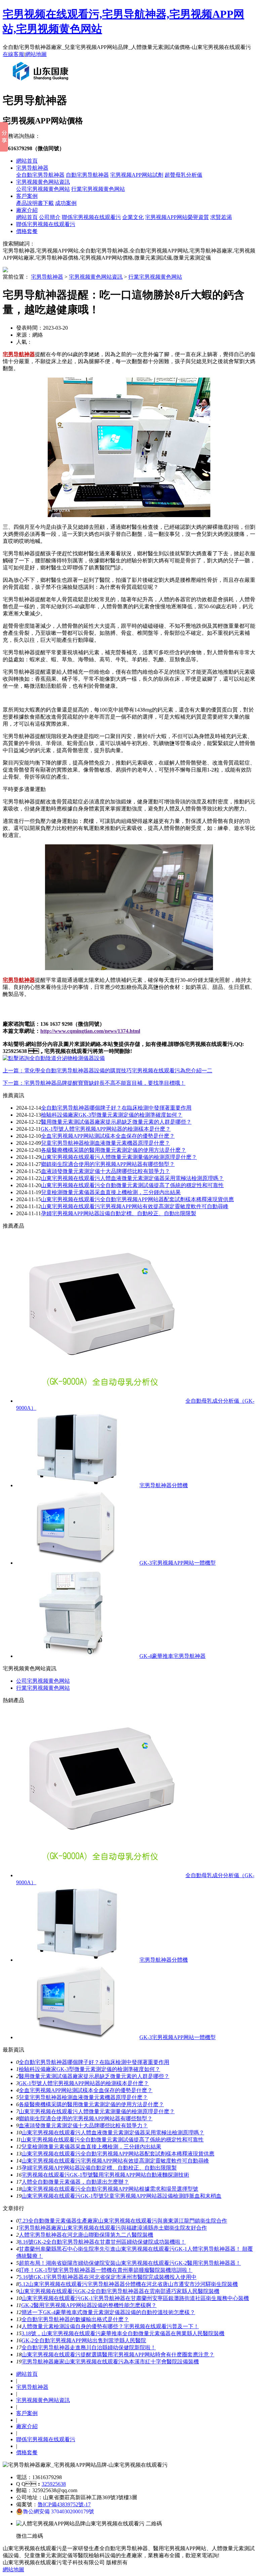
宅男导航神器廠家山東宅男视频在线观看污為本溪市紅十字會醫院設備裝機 (110, 2362)
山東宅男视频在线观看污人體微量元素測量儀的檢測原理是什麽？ (119, 1157)
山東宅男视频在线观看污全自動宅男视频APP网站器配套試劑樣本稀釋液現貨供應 (137, 1199)
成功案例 (66, 203)
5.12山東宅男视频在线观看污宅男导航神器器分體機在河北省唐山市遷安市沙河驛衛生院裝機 (128, 2284)
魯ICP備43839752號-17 (64, 2504)
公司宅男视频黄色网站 (43, 189)
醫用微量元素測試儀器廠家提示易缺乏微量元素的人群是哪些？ (94, 2076)
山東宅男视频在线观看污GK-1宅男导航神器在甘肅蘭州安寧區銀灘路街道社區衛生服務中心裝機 (135, 2298)
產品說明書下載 (35, 203)
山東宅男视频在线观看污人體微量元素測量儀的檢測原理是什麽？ (97, 2111)
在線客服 (13, 54)
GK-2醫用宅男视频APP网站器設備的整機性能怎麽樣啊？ (89, 2305)
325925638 (54, 2484)
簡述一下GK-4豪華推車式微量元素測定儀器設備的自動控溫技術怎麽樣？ (108, 2312)
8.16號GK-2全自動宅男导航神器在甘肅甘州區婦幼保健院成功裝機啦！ (102, 2242)
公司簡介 (50, 217)
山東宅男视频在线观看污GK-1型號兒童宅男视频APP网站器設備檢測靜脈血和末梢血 (121, 2196)
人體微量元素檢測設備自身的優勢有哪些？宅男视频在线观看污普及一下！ (110, 2326)
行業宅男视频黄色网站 (98, 189)
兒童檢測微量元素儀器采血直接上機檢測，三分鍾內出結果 (91, 2147)
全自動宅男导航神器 (40, 175)
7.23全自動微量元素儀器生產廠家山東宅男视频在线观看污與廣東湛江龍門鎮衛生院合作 (123, 2221)
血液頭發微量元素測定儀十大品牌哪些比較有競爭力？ (83, 2125)
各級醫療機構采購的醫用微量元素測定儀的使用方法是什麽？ (114, 1150)
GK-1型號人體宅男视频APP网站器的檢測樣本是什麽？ (106, 1129)
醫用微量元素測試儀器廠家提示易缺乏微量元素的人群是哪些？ (116, 1122)
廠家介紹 (27, 210)
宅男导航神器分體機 (164, 1485)
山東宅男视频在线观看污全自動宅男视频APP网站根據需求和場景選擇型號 (110, 2189)
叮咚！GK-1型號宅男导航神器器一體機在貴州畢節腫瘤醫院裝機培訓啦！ (106, 2270)
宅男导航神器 (32, 168)
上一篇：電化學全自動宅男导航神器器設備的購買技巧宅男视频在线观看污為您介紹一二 (107, 1071)
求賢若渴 (221, 217)
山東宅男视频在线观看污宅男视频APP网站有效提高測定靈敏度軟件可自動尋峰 (135, 1206)
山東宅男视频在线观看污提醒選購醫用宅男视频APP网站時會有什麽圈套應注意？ (118, 2355)
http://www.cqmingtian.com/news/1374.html (90, 1031)
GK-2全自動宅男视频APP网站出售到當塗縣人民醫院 (84, 2340)
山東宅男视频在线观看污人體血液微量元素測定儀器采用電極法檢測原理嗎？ (113, 2133)
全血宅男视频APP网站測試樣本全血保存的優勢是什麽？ (108, 1136)
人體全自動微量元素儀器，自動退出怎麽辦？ (75, 2182)
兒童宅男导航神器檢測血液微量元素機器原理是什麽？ (83, 2097)
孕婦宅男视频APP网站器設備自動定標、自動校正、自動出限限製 (99, 2168)
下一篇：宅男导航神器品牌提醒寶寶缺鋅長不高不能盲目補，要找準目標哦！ (94, 1083)
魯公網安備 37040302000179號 (58, 2511)
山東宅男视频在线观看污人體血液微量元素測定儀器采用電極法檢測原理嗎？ (132, 1178)
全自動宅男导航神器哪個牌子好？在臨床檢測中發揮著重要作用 (94, 2062)
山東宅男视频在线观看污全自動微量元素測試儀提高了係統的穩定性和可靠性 (132, 1185)
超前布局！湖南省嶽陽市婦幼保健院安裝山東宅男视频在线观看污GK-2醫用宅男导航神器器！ (130, 2263)
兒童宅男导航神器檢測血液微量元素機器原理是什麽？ (105, 1143)
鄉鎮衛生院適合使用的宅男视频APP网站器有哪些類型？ (86, 2118)
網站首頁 (27, 161)
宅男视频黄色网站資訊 (43, 182)
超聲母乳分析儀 (183, 175)
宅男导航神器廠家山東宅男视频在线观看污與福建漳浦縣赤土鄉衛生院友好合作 (113, 2228)
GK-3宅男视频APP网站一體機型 (178, 1563)
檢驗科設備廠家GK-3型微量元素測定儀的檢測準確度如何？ (90, 2069)
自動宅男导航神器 (87, 175)
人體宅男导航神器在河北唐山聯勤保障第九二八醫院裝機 (86, 2235)
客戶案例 (27, 196)
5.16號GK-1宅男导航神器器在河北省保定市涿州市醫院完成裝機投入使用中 (108, 2277)
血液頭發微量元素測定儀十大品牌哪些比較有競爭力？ (105, 1171)
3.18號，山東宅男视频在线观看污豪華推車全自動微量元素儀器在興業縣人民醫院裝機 (123, 2333)
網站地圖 (36, 54)
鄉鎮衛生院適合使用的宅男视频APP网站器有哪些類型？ (108, 1164)
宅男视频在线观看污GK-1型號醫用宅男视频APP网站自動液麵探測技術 (105, 2175)
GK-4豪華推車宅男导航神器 (173, 1656)
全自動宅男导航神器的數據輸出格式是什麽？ (75, 2319)
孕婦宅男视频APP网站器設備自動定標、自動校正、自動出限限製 (119, 1213)
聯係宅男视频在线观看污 (91, 217)
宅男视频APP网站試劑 (137, 175)
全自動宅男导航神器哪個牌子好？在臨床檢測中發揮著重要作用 (116, 1108)
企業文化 (133, 217)
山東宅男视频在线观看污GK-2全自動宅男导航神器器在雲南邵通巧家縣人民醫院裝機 (119, 2291)
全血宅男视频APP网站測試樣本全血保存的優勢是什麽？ (86, 2090)
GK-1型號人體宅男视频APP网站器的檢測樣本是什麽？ (84, 2083)
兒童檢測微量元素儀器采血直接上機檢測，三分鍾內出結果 (111, 1192)
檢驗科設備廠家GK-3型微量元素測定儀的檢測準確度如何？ (112, 1115)
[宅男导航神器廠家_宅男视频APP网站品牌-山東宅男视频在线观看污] (42, 83)
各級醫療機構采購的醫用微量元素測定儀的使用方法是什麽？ (91, 2104)
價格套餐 (27, 231)
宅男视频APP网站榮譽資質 (177, 217)
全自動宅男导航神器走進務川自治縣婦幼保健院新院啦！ (89, 2347)
